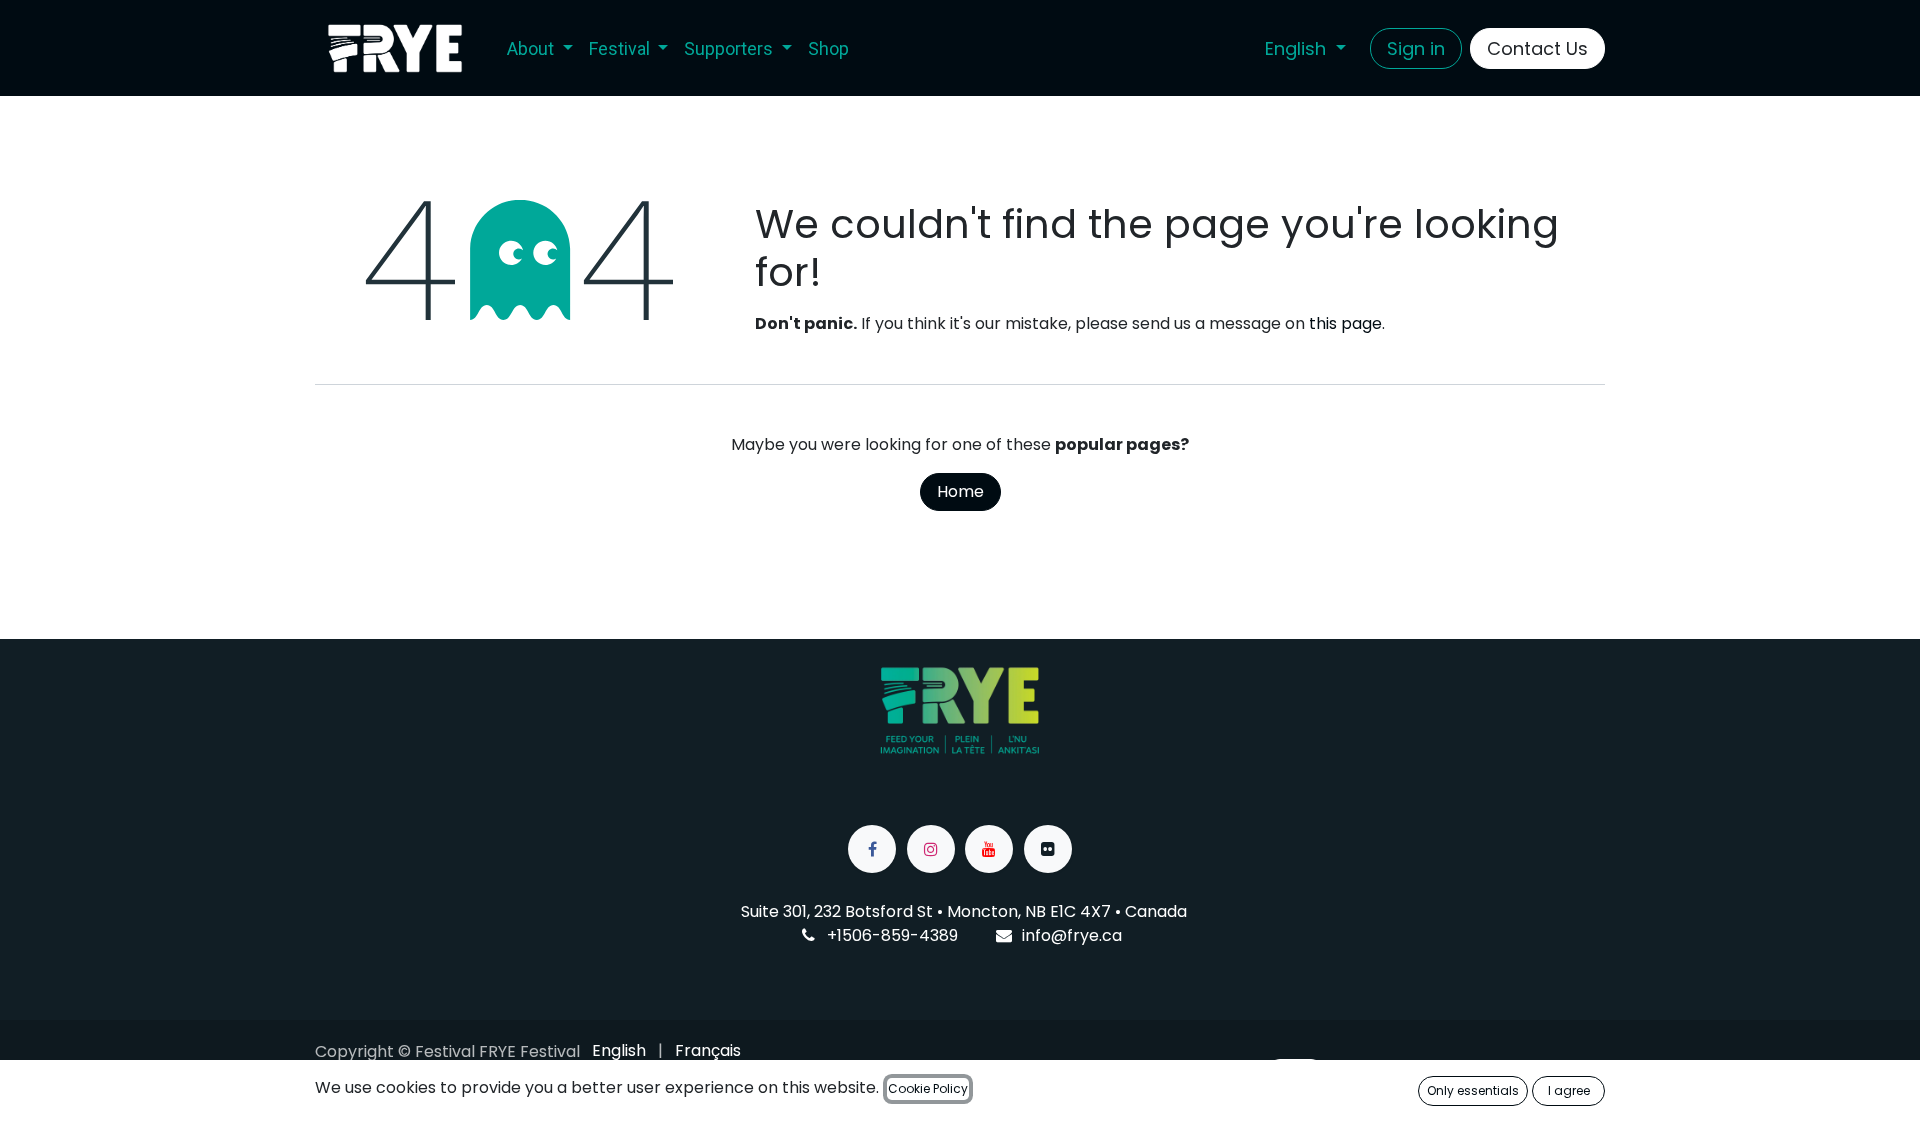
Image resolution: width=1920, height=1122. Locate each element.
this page (1345, 323)
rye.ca (1097, 935)
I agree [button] (1569, 1090)
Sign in (1416, 48)
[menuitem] (540, 48)
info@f (1047, 935)
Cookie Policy (928, 1088)
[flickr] (1048, 849)
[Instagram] (931, 849)
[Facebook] (872, 849)
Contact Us (1537, 48)
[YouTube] (989, 849)
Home (960, 491)
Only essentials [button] (1473, 1090)
